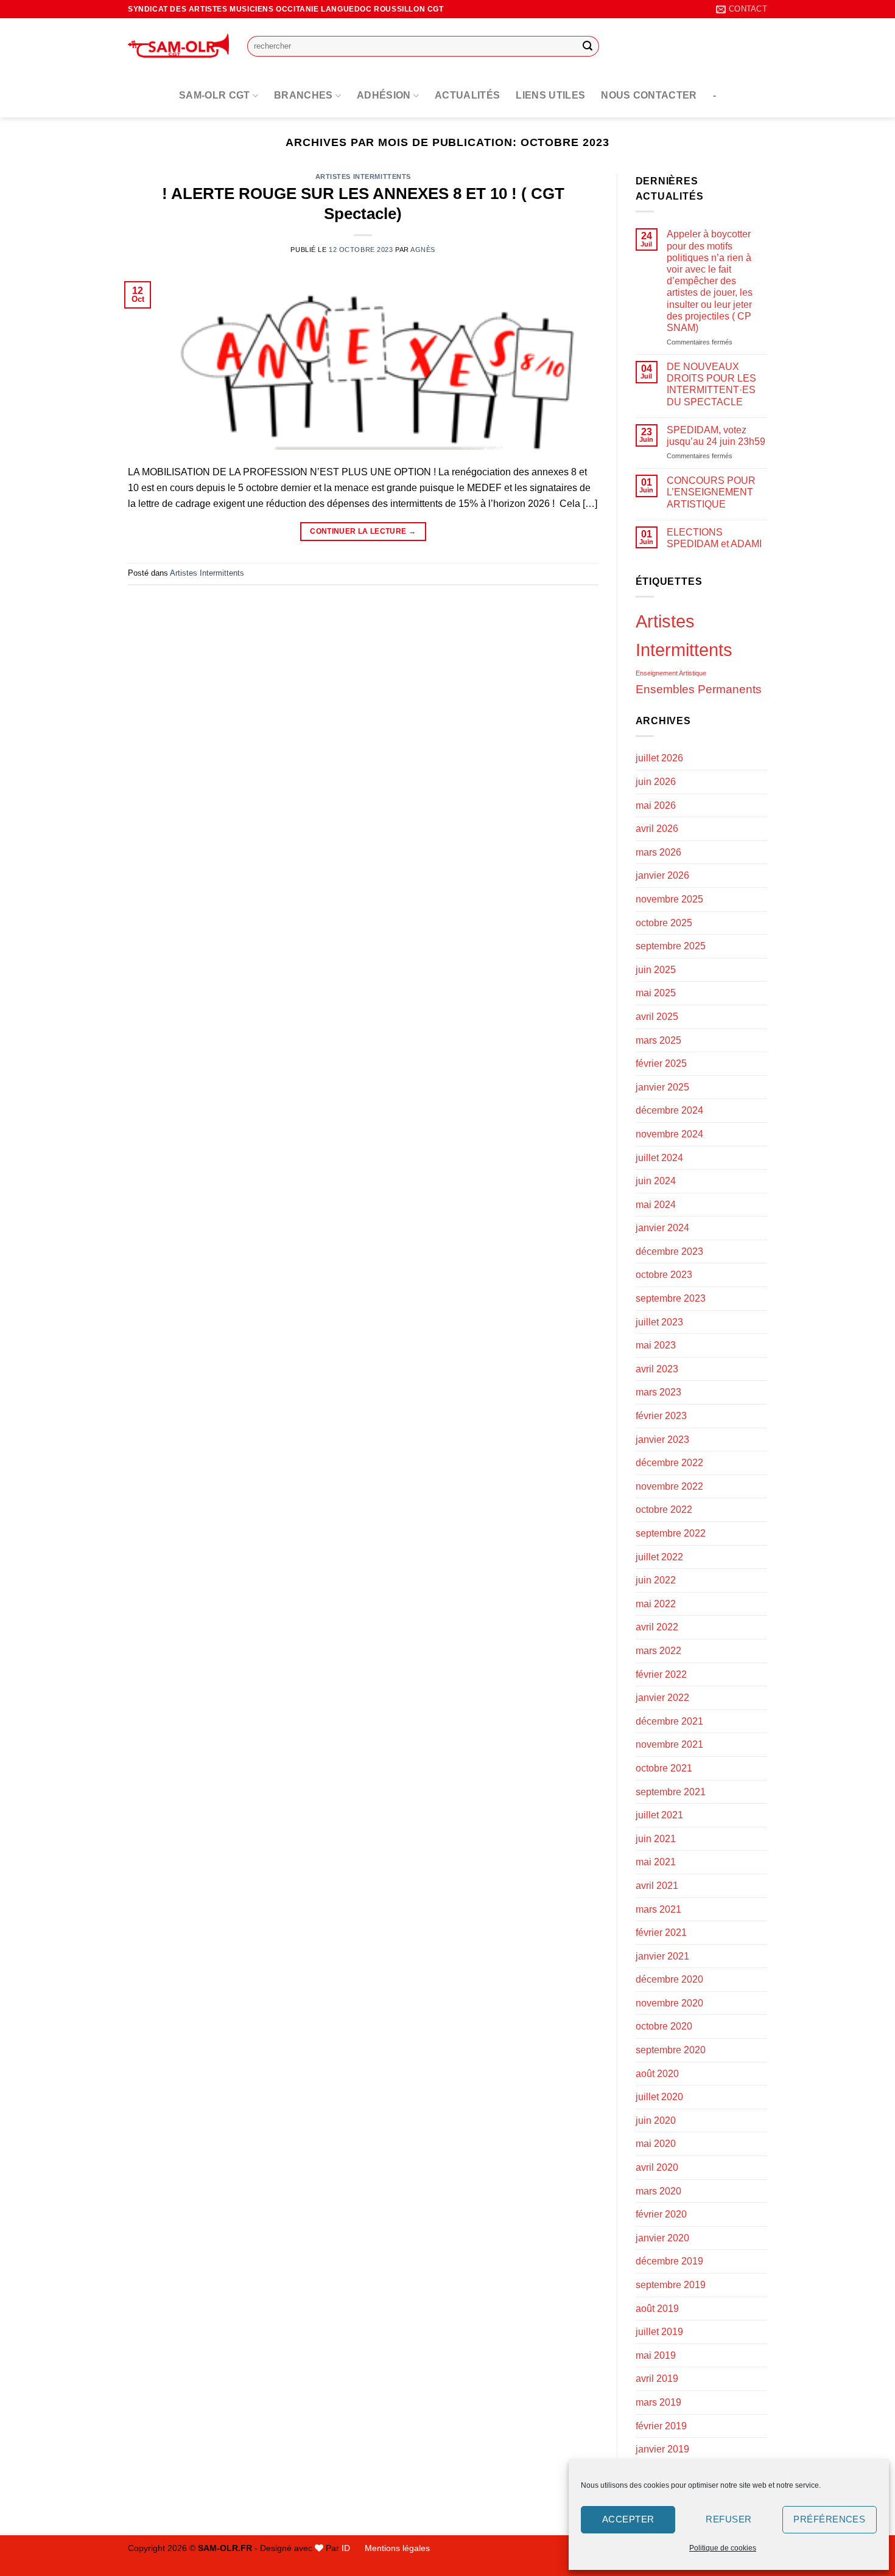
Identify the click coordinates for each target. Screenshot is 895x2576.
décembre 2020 (669, 1979)
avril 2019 (657, 2379)
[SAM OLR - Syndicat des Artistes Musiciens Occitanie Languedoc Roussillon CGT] (178, 46)
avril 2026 (657, 829)
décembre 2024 (669, 1110)
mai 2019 (656, 2355)
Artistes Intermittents (363, 176)
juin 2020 (656, 2120)
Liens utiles (550, 95)
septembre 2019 (671, 2285)
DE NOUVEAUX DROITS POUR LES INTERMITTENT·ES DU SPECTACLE (711, 384)
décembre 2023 (669, 1251)
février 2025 (661, 1063)
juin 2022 (656, 1580)
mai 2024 (656, 1205)
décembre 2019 (669, 2261)
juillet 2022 (659, 1557)
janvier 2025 (662, 1087)
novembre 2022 (669, 1486)
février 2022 (661, 1674)
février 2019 (661, 2426)
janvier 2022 (662, 1698)
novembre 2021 (669, 1744)
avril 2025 (657, 1017)
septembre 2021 (671, 1792)
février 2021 (661, 1932)
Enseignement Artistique (671, 673)
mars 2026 (658, 852)
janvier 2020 (662, 2238)
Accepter (628, 2519)
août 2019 (657, 2309)
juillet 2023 (659, 1322)
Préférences (829, 2519)
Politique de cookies (723, 2548)
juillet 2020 (659, 2097)
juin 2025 (656, 970)
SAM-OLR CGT (215, 95)
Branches (304, 95)
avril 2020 (657, 2167)
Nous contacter (649, 95)
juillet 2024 (659, 1158)
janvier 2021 (662, 1956)
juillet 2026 (659, 758)
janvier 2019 (662, 2449)
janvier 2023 (662, 1440)
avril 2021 (657, 1886)
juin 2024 (656, 1181)
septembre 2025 (671, 946)
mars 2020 (658, 2191)
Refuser (728, 2519)
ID (346, 2548)
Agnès (423, 250)
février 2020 (661, 2214)
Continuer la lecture (363, 531)
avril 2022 (657, 1627)
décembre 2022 (669, 1463)
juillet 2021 (659, 1815)
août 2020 (657, 2074)
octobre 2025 (664, 923)
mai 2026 (656, 805)
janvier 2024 (662, 1228)
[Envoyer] (588, 46)
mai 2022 (656, 1604)
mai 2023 (656, 1345)
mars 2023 (658, 1392)
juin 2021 (656, 1839)
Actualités (467, 95)
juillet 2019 (659, 2332)
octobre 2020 (664, 2026)
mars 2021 (658, 1909)
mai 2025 (656, 993)
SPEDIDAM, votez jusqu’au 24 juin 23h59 (716, 436)
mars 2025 (658, 1040)
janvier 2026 (662, 875)
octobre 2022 (664, 1510)
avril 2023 (657, 1369)
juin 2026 (656, 782)
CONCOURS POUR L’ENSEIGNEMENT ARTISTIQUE (711, 492)
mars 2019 (658, 2402)
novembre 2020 (669, 2003)
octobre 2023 (664, 1275)
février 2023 (661, 1416)
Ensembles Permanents (699, 689)
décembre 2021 (669, 1721)
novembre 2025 (669, 899)
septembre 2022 (671, 1533)
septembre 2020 (671, 2050)
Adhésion (384, 95)
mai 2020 (656, 2144)
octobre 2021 (664, 1768)
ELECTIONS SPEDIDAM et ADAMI (714, 538)
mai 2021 (656, 1862)
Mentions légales (397, 2548)
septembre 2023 (671, 1298)
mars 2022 (658, 1651)
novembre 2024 (669, 1134)
